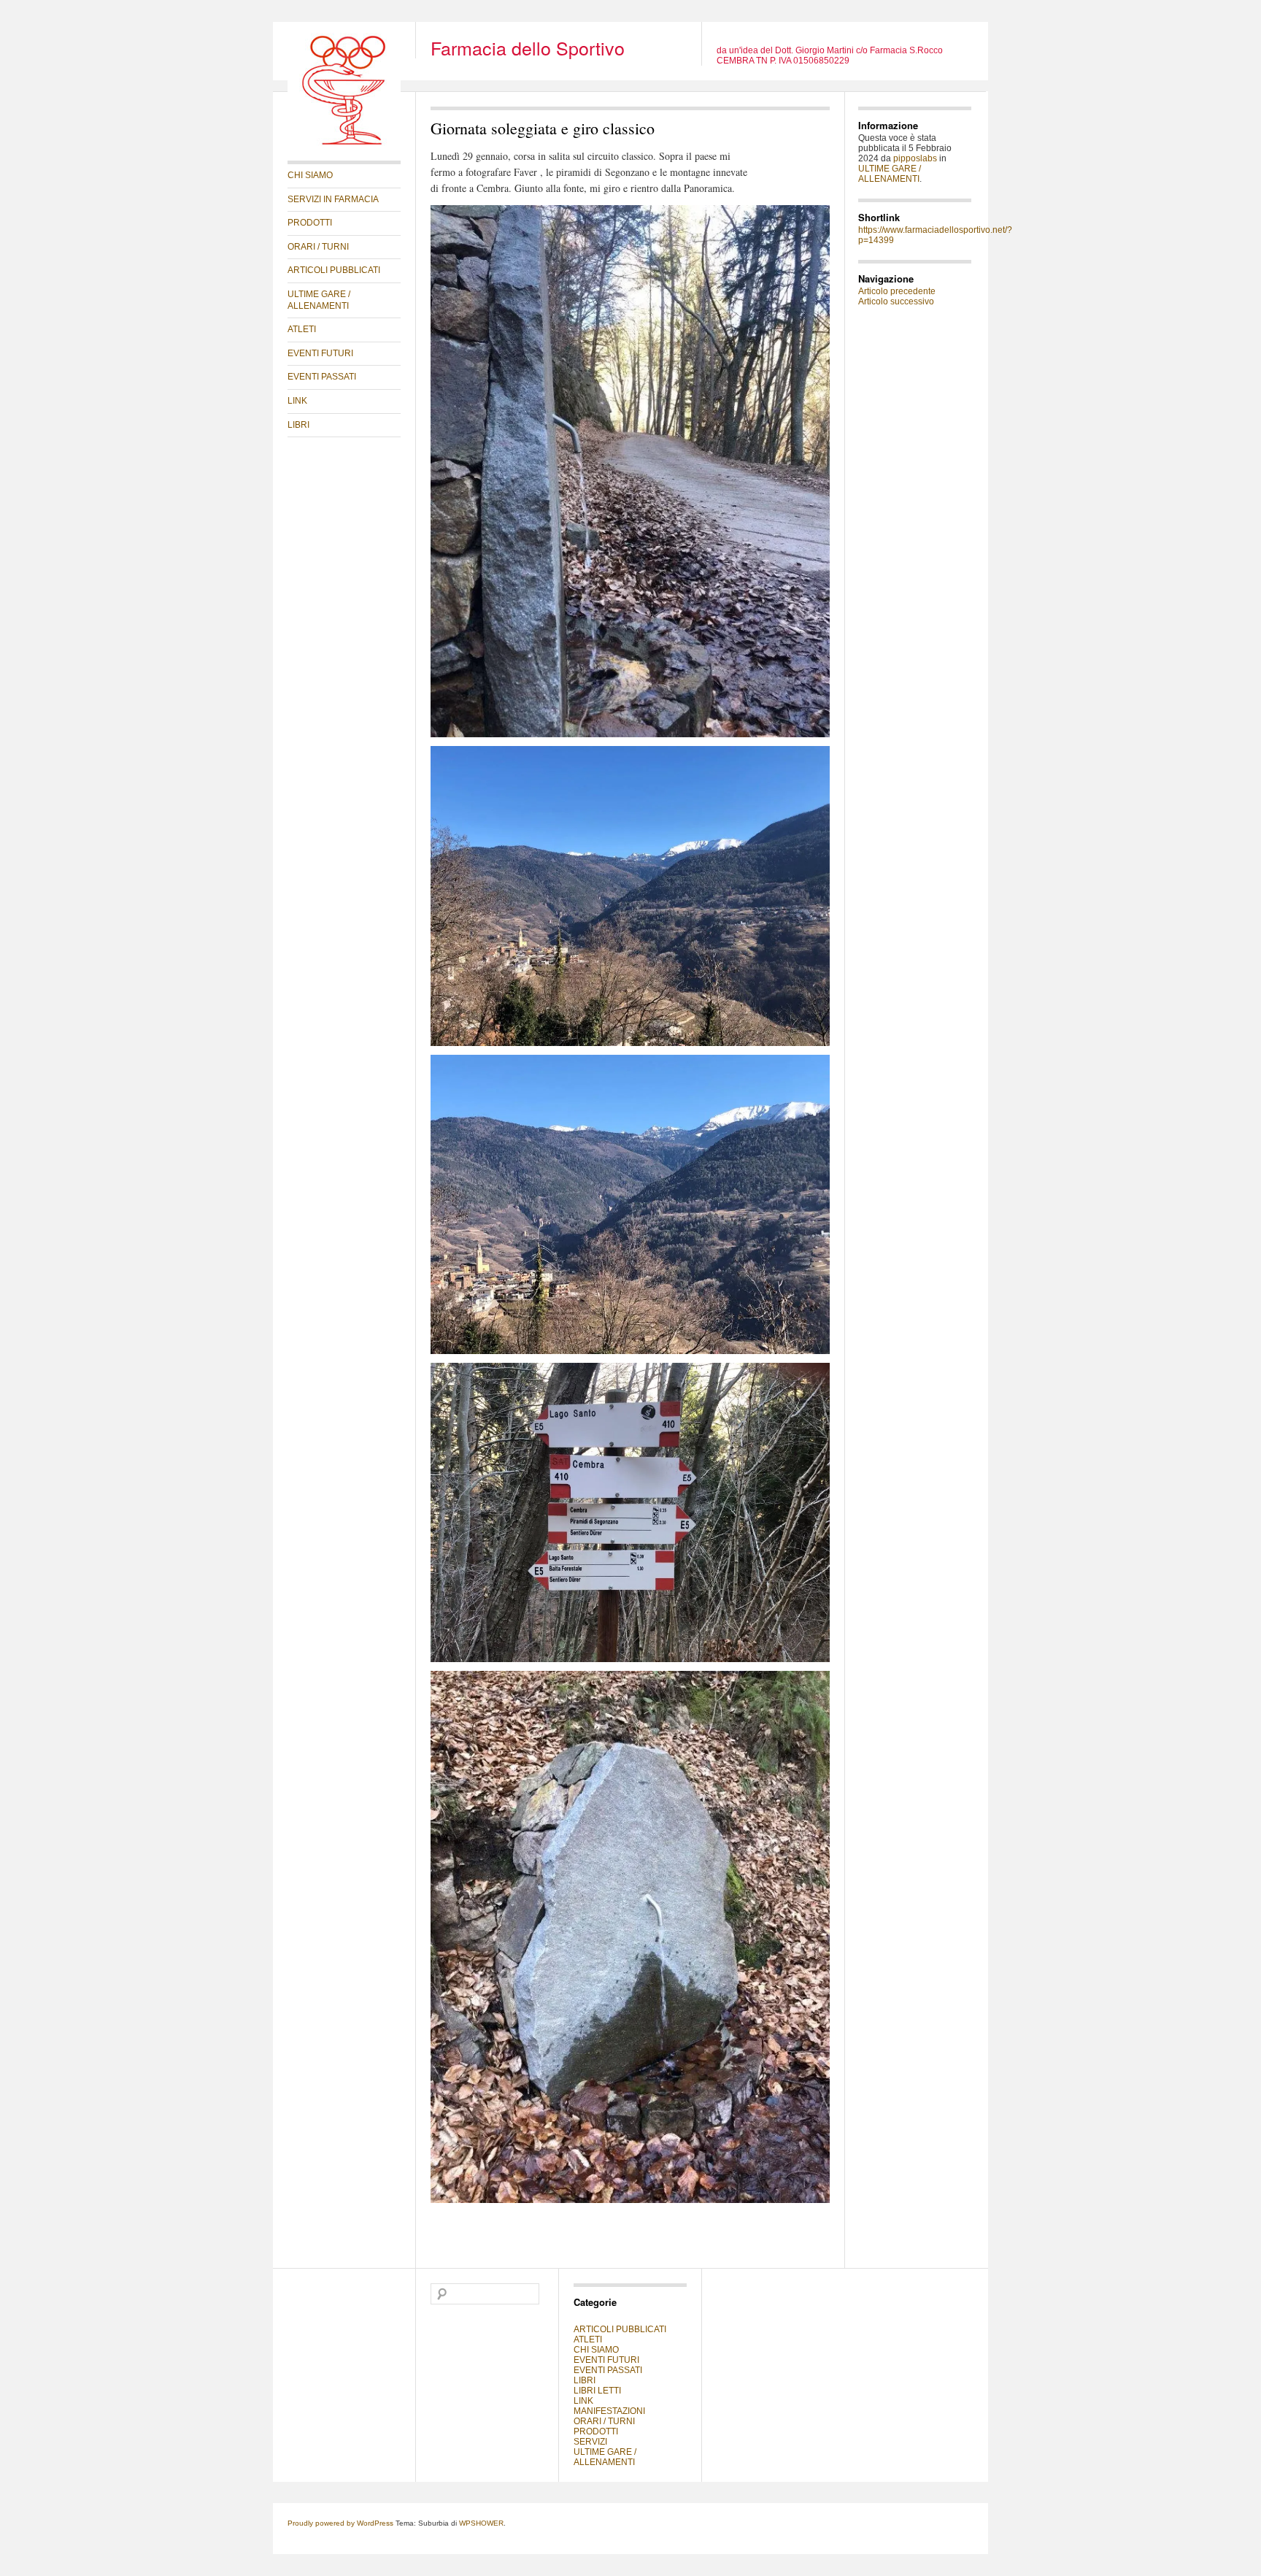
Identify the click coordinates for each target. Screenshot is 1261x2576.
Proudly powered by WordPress (340, 2523)
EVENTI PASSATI (322, 377)
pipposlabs (915, 158)
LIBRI (298, 425)
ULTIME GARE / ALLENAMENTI (319, 300)
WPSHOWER (481, 2523)
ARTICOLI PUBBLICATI (334, 270)
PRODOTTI (310, 223)
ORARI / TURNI (318, 247)
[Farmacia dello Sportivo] (344, 143)
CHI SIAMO (310, 175)
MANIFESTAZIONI (609, 2411)
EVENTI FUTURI (320, 353)
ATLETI (302, 329)
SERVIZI (590, 2442)
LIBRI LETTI (597, 2391)
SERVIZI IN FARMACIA (333, 199)
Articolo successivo (896, 301)
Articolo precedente (897, 291)
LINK (297, 401)
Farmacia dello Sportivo (528, 47)
